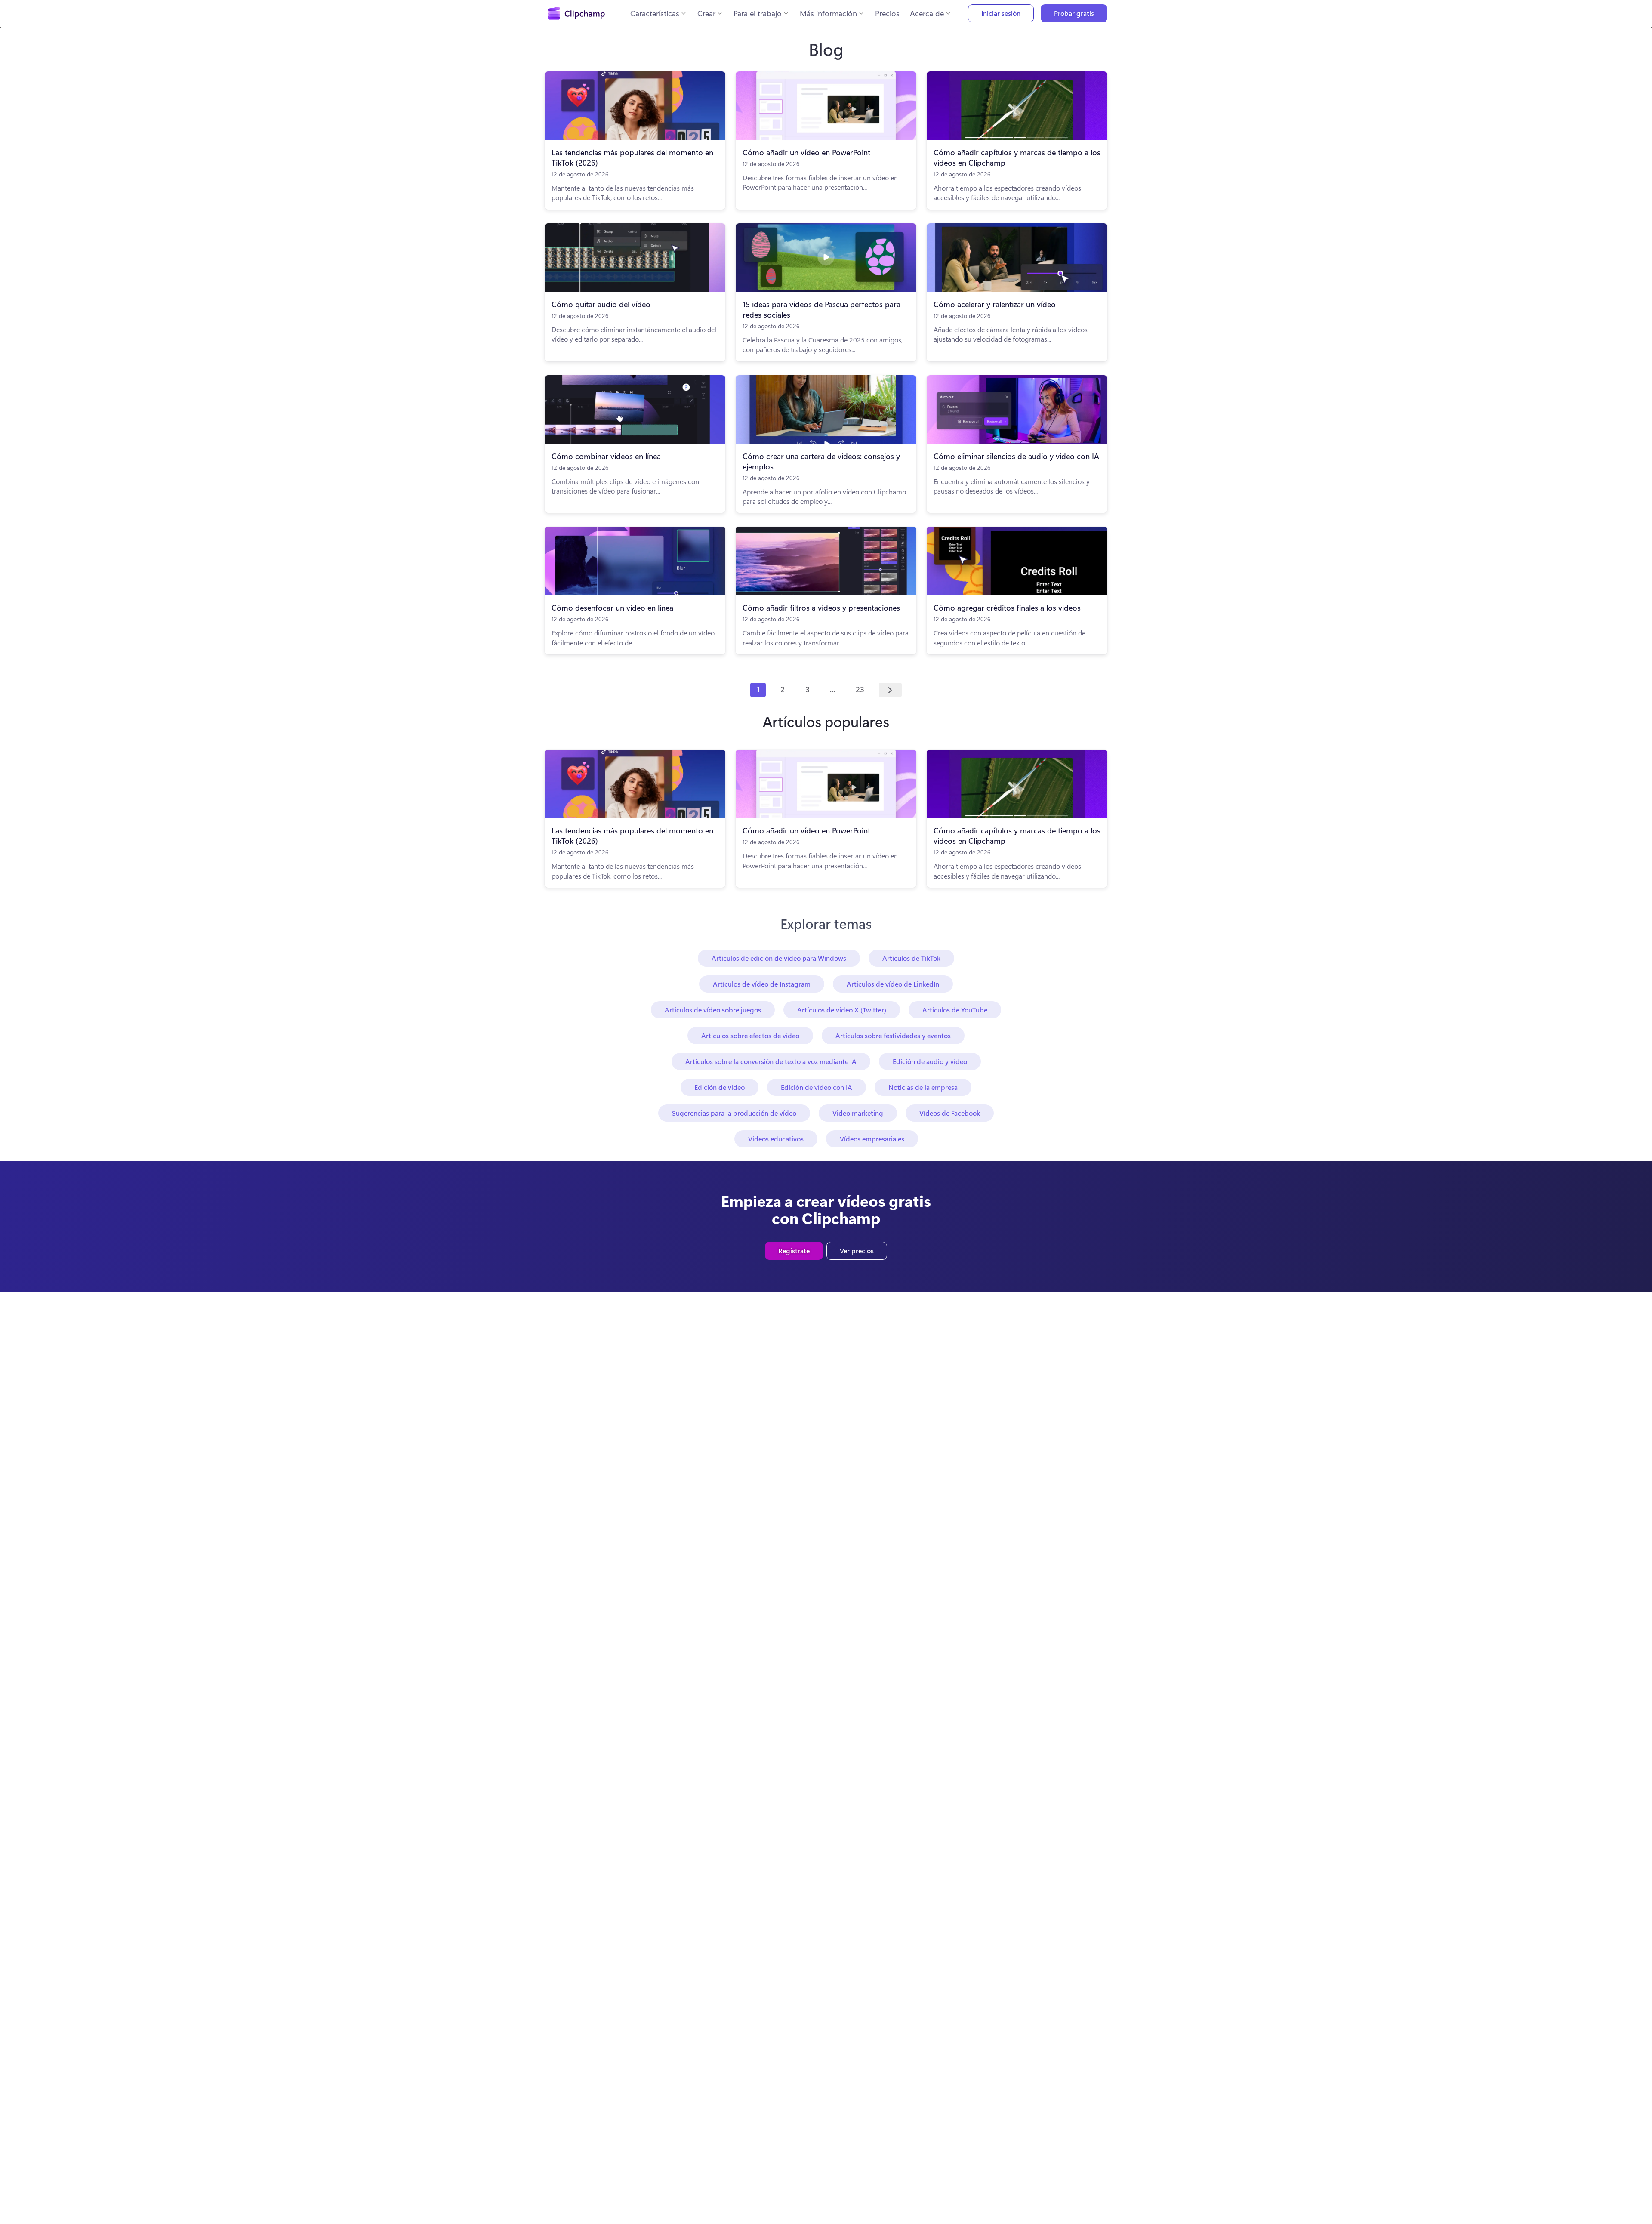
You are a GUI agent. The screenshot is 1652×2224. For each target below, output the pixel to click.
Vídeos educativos (776, 1139)
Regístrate (794, 1251)
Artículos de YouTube (955, 1010)
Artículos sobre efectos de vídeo (750, 1035)
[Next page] (890, 690)
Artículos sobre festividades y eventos (893, 1035)
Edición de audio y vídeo (930, 1061)
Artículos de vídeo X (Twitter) (842, 1010)
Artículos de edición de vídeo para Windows (779, 958)
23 (860, 689)
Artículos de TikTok (911, 958)
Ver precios (857, 1251)
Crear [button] (706, 13)
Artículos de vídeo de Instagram (762, 984)
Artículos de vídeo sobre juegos (713, 1010)
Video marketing (858, 1113)
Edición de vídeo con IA (817, 1087)
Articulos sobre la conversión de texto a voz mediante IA (771, 1061)
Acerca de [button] (927, 13)
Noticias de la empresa (923, 1087)
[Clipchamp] (576, 13)
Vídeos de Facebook (950, 1113)
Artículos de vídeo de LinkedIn (893, 984)
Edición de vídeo (720, 1087)
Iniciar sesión (1001, 13)
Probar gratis (1074, 13)
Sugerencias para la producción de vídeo (734, 1113)
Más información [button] (828, 13)
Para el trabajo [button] (758, 13)
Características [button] (655, 13)
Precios (887, 13)
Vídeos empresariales (872, 1139)
